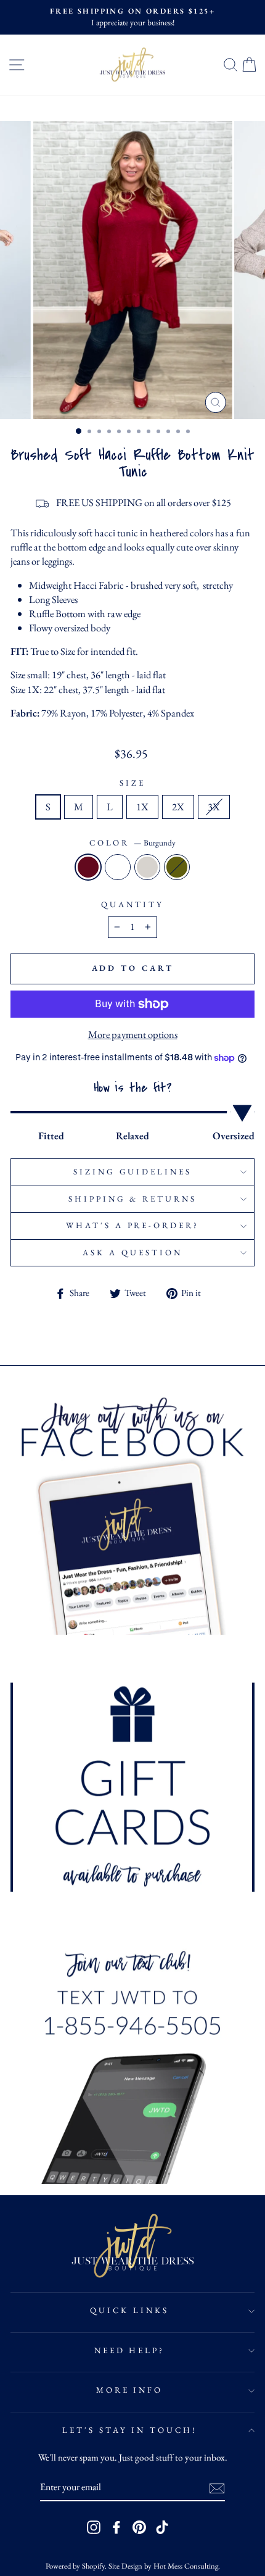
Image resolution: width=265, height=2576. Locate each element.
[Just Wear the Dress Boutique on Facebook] (116, 2527)
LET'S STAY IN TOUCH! (130, 2430)
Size (132, 783)
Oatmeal (147, 867)
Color (133, 843)
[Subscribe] (217, 2488)
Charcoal (118, 867)
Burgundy (88, 867)
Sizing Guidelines (133, 1172)
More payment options (133, 1034)
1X (142, 807)
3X (214, 807)
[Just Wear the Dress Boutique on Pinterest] (139, 2527)
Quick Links (129, 2310)
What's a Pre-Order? (133, 1225)
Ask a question (132, 1253)
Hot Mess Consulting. (187, 2566)
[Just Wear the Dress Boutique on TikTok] (162, 2527)
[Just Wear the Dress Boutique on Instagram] (94, 2527)
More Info (130, 2390)
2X (178, 807)
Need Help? (130, 2350)
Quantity (132, 904)
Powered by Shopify (75, 2566)
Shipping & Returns (133, 1199)
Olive (177, 867)
